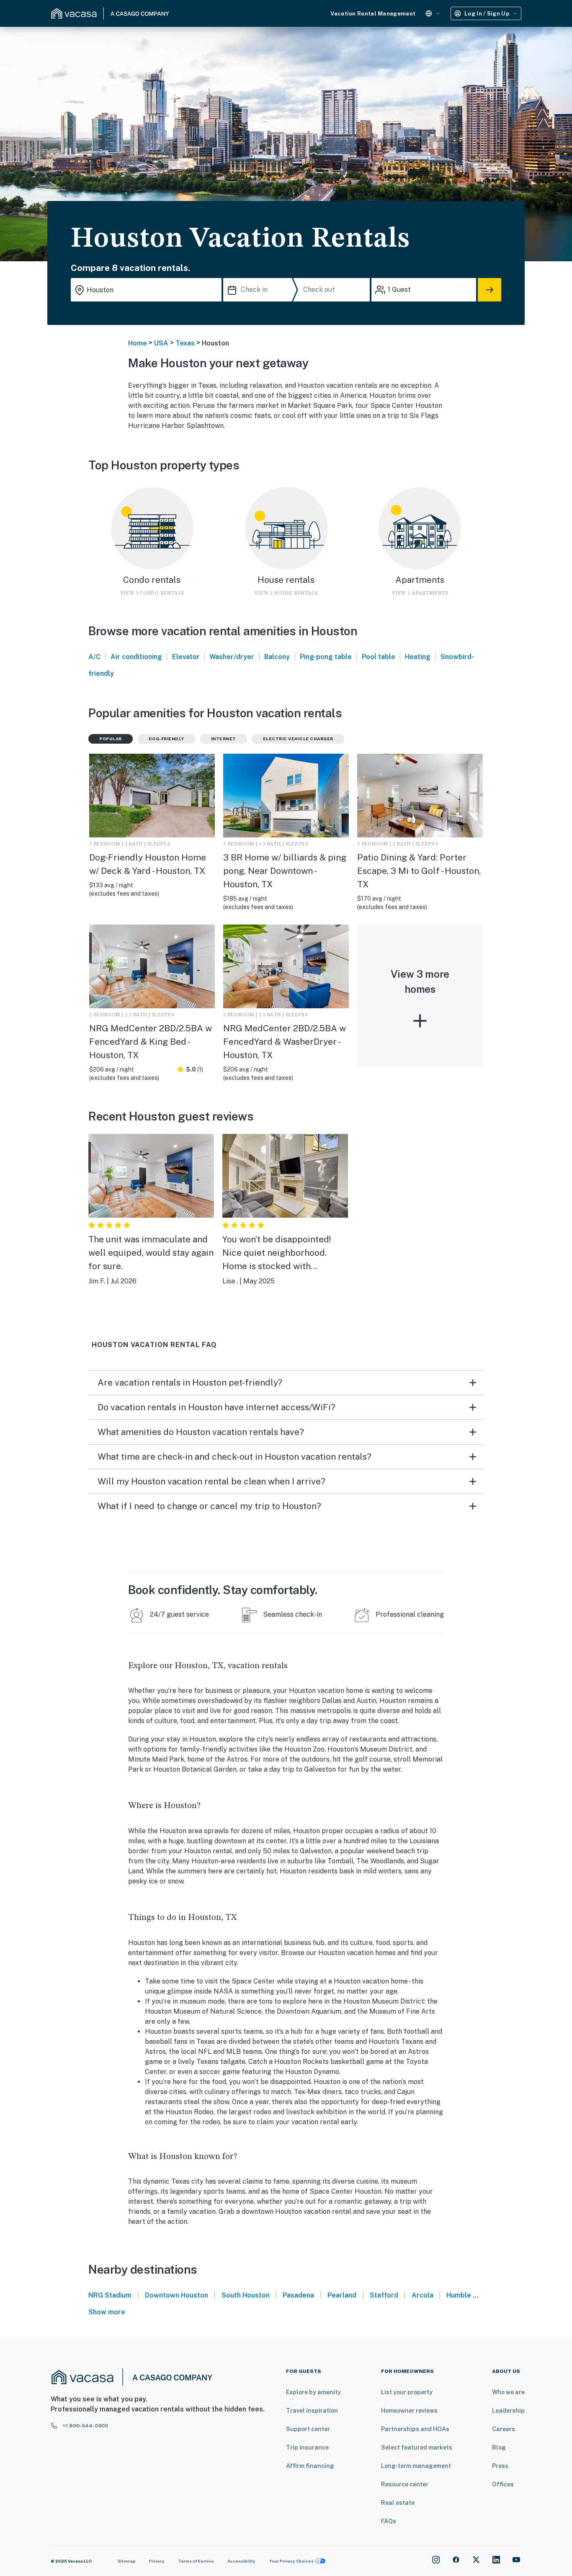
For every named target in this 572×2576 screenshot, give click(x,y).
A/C (94, 657)
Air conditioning (136, 657)
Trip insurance (307, 2447)
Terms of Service (196, 2561)
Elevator (186, 657)
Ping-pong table (326, 657)
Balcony (277, 657)
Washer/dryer (232, 657)
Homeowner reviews (409, 2411)
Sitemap (127, 2561)
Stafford (384, 2295)
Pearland (342, 2295)
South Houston (246, 2295)
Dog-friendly (166, 739)
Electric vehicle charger (298, 739)
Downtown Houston (176, 2295)
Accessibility (241, 2561)
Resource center (405, 2484)
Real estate (398, 2503)
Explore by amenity (313, 2392)
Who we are (508, 2392)
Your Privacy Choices (291, 2561)
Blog (499, 2447)
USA (161, 343)
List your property (407, 2392)
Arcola (423, 2295)
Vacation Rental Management (373, 14)
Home (138, 343)
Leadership (508, 2411)
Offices (503, 2484)
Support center (308, 2429)
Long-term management (416, 2466)
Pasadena (298, 2295)
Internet (224, 739)
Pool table (379, 657)
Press (500, 2466)
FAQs (389, 2521)
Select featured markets (417, 2447)
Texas (185, 343)
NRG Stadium (110, 2295)
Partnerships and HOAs (415, 2429)
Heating (418, 657)
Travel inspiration (312, 2411)
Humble (459, 2295)
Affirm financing (310, 2466)
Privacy (157, 2561)
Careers (504, 2429)
